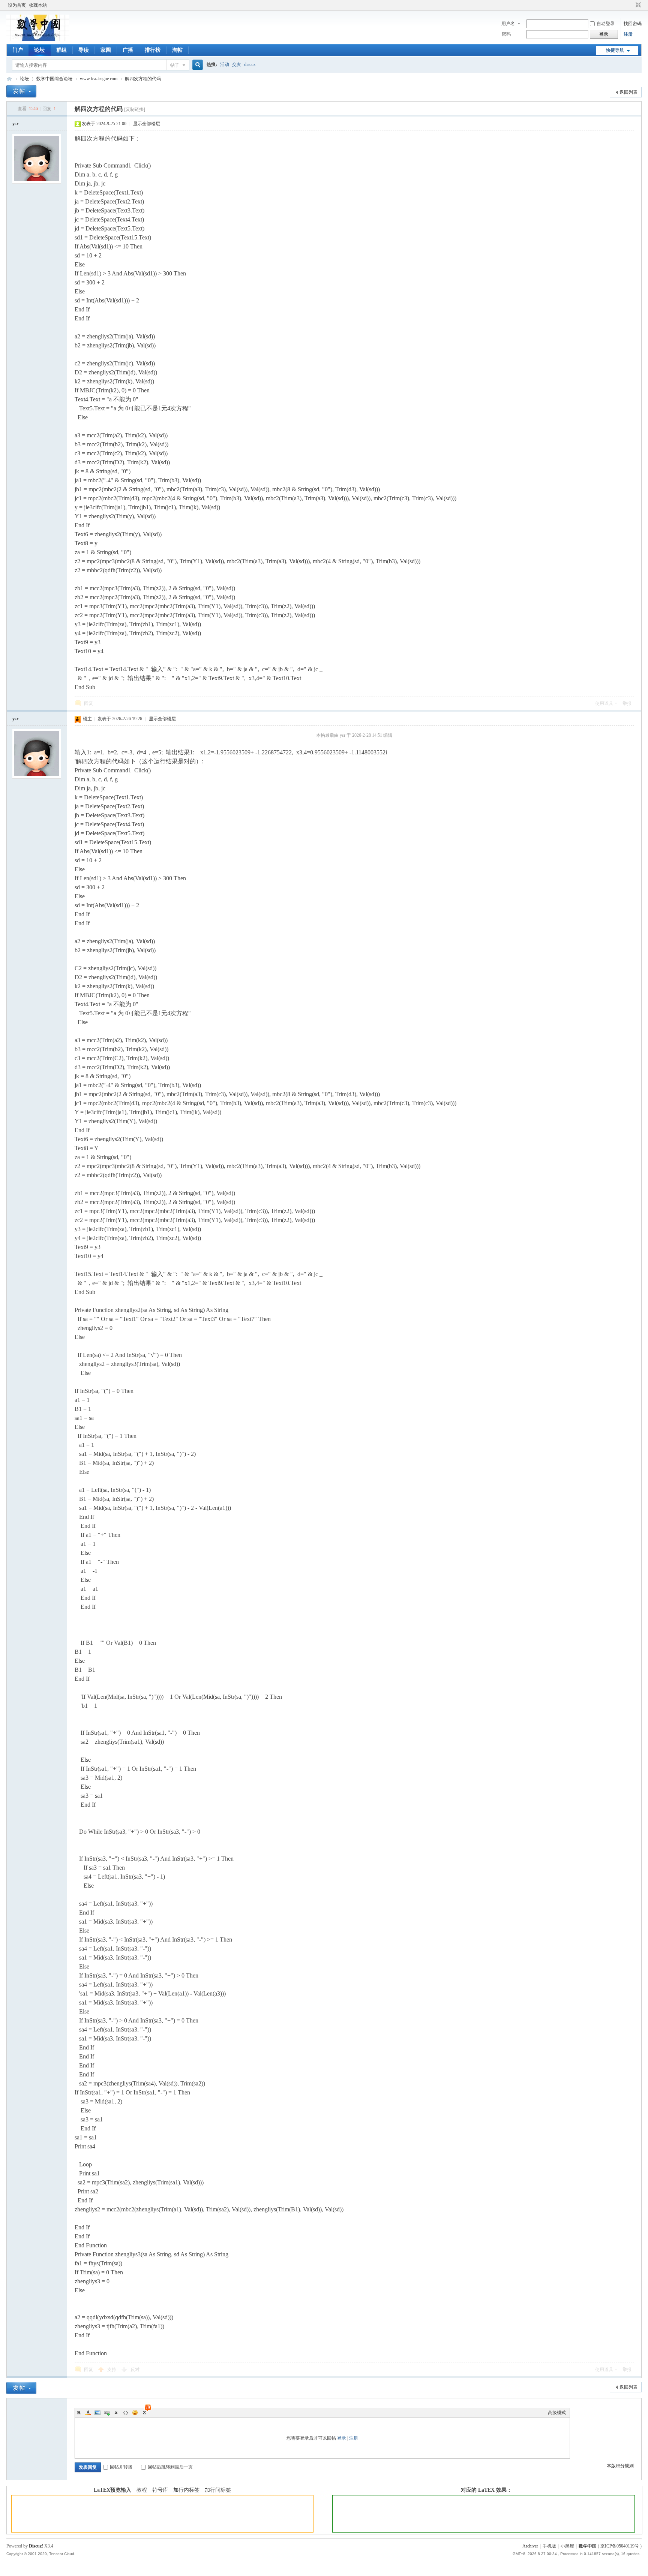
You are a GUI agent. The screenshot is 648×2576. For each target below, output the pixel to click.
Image (97, 2413)
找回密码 (633, 24)
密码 (506, 34)
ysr (15, 124)
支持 (112, 2370)
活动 (225, 64)
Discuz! (36, 2546)
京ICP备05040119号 (620, 2546)
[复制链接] (135, 109)
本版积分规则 (620, 2466)
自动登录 (606, 24)
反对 (135, 2370)
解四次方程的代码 (143, 79)
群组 (61, 50)
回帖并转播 (121, 2467)
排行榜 (153, 50)
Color (88, 2413)
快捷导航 (615, 50)
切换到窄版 (637, 5)
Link (107, 2413)
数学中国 (9, 79)
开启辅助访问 (631, 5)
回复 (88, 703)
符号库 (160, 2490)
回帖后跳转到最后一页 (170, 2467)
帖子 (175, 65)
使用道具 (604, 703)
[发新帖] (21, 91)
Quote (116, 2413)
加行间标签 (218, 2490)
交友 (237, 64)
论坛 (39, 50)
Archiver (530, 2546)
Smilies (135, 2413)
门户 (18, 50)
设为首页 (17, 5)
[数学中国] (38, 39)
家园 (106, 50)
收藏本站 (38, 5)
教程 (142, 2490)
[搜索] (196, 65)
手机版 (549, 2546)
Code (126, 2413)
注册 (628, 34)
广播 (128, 50)
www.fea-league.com (99, 79)
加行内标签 (186, 2490)
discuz (250, 64)
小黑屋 (567, 2546)
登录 (342, 2438)
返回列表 (628, 92)
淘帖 (177, 50)
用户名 (508, 24)
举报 (627, 703)
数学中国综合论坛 (54, 79)
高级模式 (557, 2413)
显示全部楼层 (147, 124)
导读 (84, 50)
